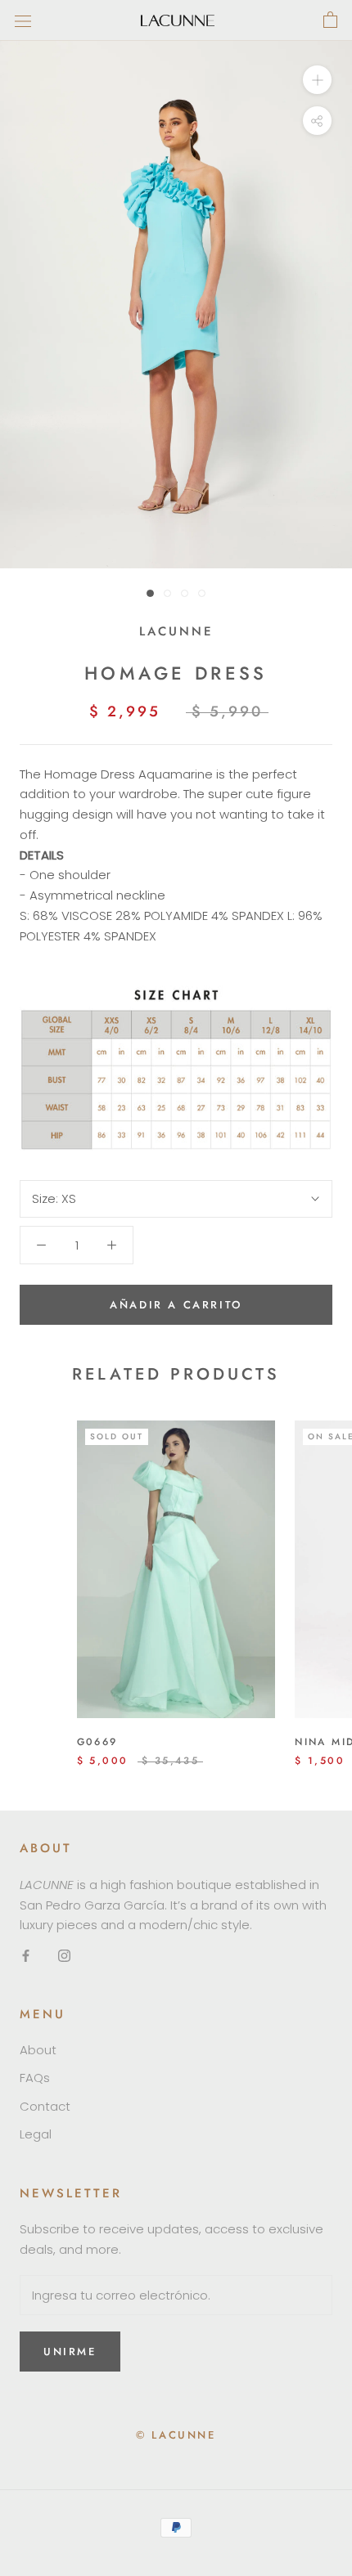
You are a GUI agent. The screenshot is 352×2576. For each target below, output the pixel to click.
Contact (45, 2106)
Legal (36, 2134)
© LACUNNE (176, 2435)
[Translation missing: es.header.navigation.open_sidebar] (23, 20)
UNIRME (70, 2352)
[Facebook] (26, 1955)
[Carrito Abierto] (330, 20)
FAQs (35, 2078)
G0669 (97, 1742)
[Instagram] (64, 1955)
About (38, 2050)
